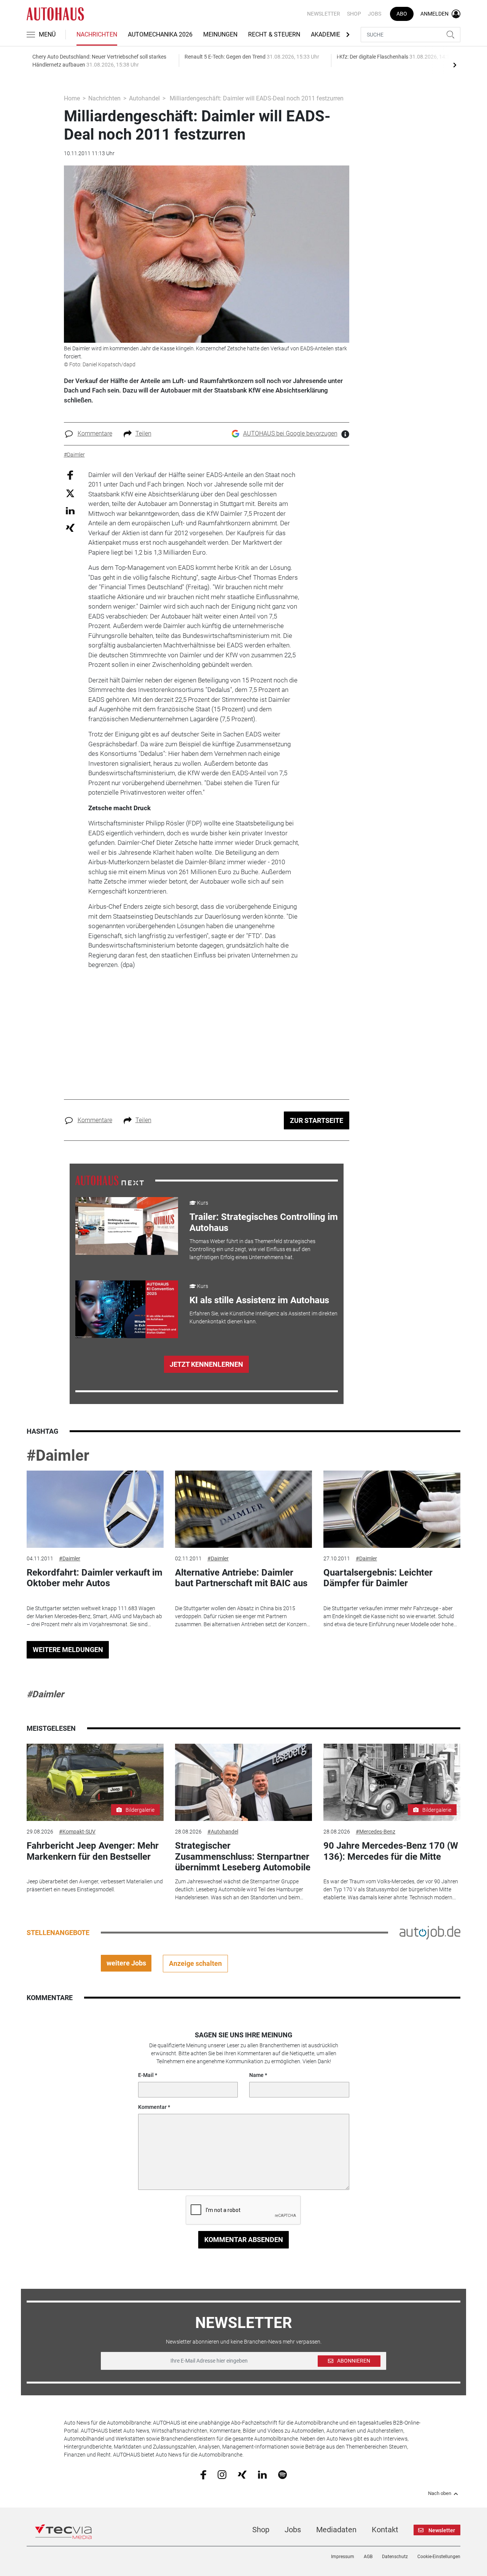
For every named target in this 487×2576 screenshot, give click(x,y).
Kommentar (152, 2107)
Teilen (143, 433)
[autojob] (430, 1932)
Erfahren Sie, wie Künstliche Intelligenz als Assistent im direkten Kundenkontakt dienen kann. (263, 1317)
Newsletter (324, 14)
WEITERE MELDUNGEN (68, 1650)
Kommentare (95, 433)
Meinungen (220, 34)
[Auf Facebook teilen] (70, 475)
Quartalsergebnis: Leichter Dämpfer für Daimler (378, 1578)
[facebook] (203, 2474)
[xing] (242, 2474)
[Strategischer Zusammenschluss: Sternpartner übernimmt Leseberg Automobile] (243, 1782)
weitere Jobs (126, 1963)
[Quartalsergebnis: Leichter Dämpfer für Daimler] (392, 1509)
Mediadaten (336, 2530)
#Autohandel (223, 1832)
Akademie (325, 34)
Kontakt (385, 2530)
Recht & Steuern (274, 34)
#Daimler (58, 1456)
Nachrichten (97, 34)
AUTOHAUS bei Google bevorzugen (290, 433)
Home (72, 98)
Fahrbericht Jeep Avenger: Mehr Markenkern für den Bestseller (93, 1851)
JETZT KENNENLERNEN (206, 1364)
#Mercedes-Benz (376, 1832)
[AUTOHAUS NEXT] (110, 1180)
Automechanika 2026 (160, 34)
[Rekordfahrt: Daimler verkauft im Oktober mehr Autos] (95, 1509)
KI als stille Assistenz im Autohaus (259, 1300)
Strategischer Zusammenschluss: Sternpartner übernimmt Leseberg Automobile (243, 1857)
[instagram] (222, 2474)
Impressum (343, 2557)
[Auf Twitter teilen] (70, 493)
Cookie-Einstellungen (439, 2557)
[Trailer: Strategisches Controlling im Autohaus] (127, 1226)
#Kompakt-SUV (77, 1832)
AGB (368, 2557)
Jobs (375, 14)
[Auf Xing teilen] (70, 527)
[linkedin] (262, 2474)
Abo (402, 14)
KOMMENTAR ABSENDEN (244, 2240)
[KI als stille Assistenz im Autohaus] (127, 1309)
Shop (354, 14)
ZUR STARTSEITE (317, 1120)
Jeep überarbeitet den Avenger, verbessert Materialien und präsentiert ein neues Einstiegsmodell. (95, 1885)
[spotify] (282, 2474)
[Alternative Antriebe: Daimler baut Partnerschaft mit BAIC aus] (243, 1509)
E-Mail (146, 2075)
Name (256, 2075)
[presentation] (455, 65)
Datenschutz (395, 2557)
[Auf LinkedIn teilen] (70, 510)
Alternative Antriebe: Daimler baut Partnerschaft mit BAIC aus (241, 1578)
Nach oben (440, 2493)
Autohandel (144, 98)
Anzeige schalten (195, 1963)
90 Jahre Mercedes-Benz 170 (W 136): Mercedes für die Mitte (391, 1851)
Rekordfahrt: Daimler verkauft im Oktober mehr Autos (95, 1578)
